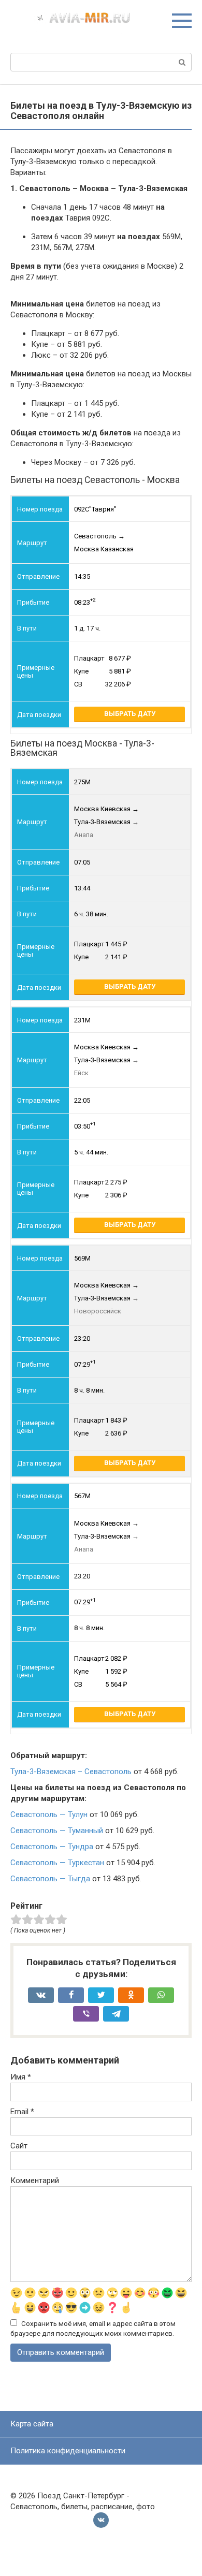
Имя (21, 2077)
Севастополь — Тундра (52, 1847)
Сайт (19, 2146)
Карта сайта (32, 2424)
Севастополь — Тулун (49, 1814)
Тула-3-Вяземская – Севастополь (71, 1772)
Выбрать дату (130, 714)
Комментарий (35, 2180)
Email (22, 2112)
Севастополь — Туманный (57, 1831)
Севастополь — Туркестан (57, 1863)
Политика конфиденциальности (68, 2451)
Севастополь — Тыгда (50, 1879)
